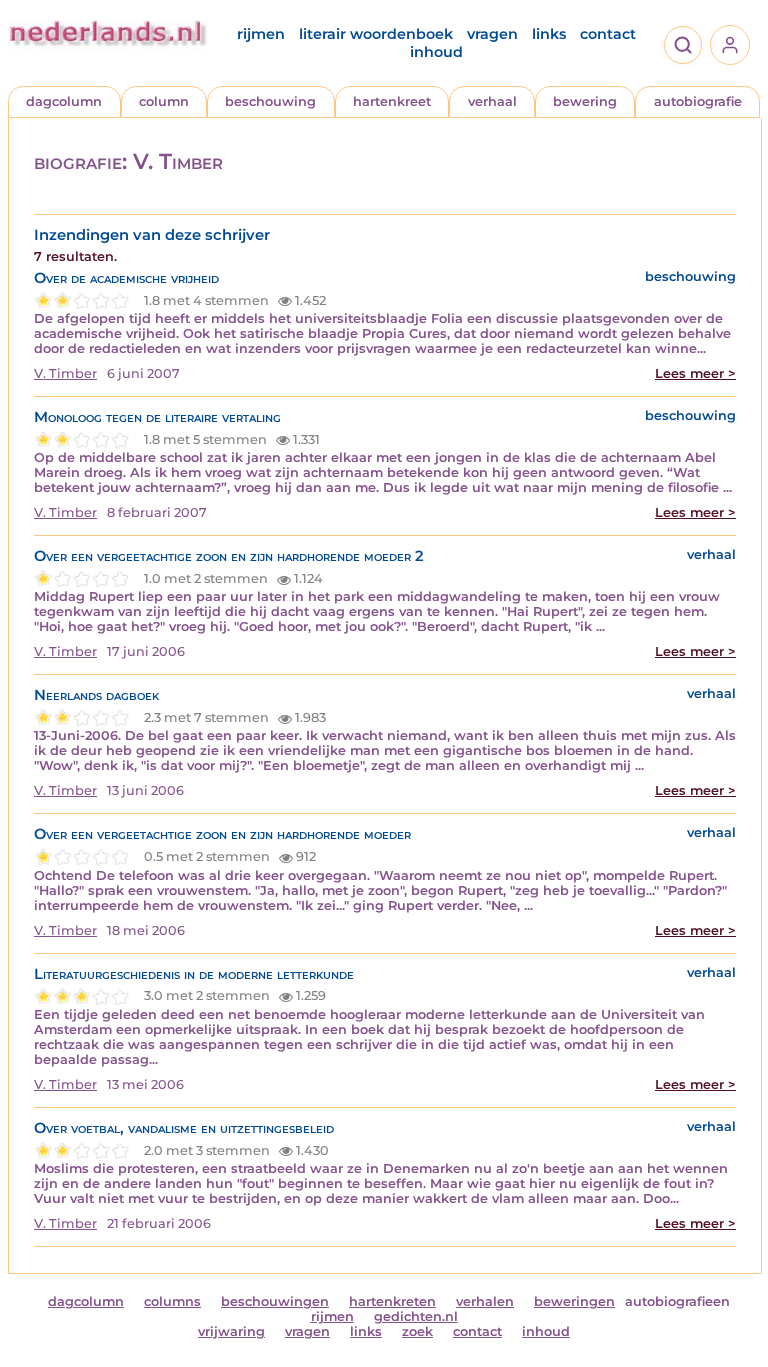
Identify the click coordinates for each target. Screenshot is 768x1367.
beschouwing (270, 101)
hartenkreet (392, 101)
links (549, 34)
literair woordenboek (376, 34)
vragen (492, 34)
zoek (417, 1331)
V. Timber (65, 373)
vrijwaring (231, 1331)
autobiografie (698, 101)
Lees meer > (695, 373)
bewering (585, 101)
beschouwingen (275, 1301)
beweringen (574, 1301)
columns (172, 1301)
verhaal (492, 101)
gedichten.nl (416, 1316)
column (164, 101)
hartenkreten (392, 1301)
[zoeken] (683, 45)
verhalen (485, 1301)
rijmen (261, 34)
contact (608, 34)
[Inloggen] (730, 45)
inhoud (436, 52)
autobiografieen (677, 1301)
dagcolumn (64, 101)
